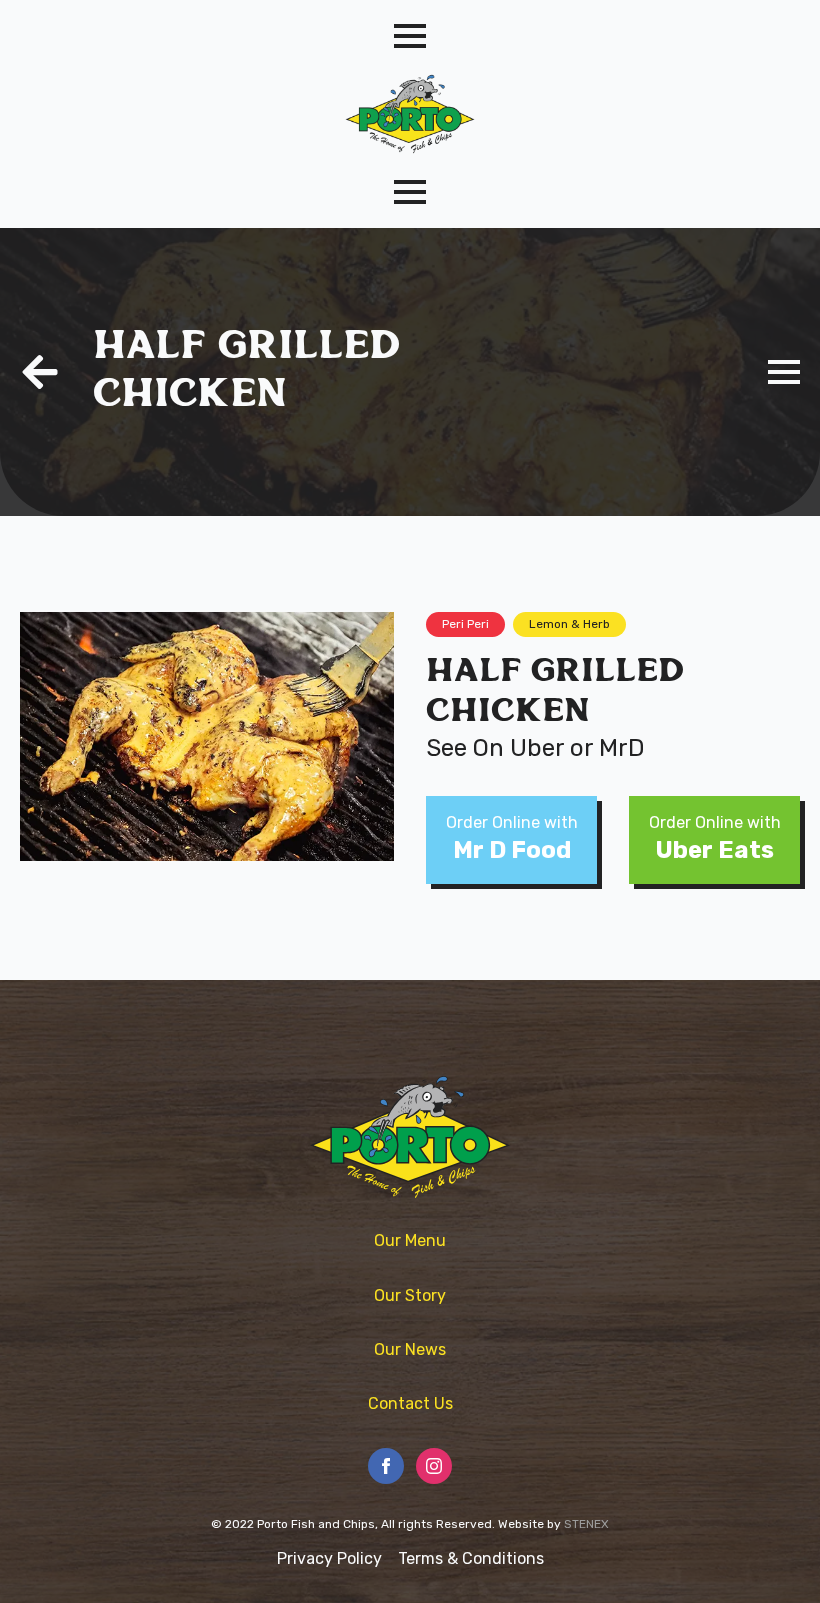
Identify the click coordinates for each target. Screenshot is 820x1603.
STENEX (586, 1524)
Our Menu (410, 1240)
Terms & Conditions (471, 1558)
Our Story (410, 1295)
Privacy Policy (329, 1558)
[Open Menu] (410, 36)
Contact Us (410, 1403)
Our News (410, 1349)
